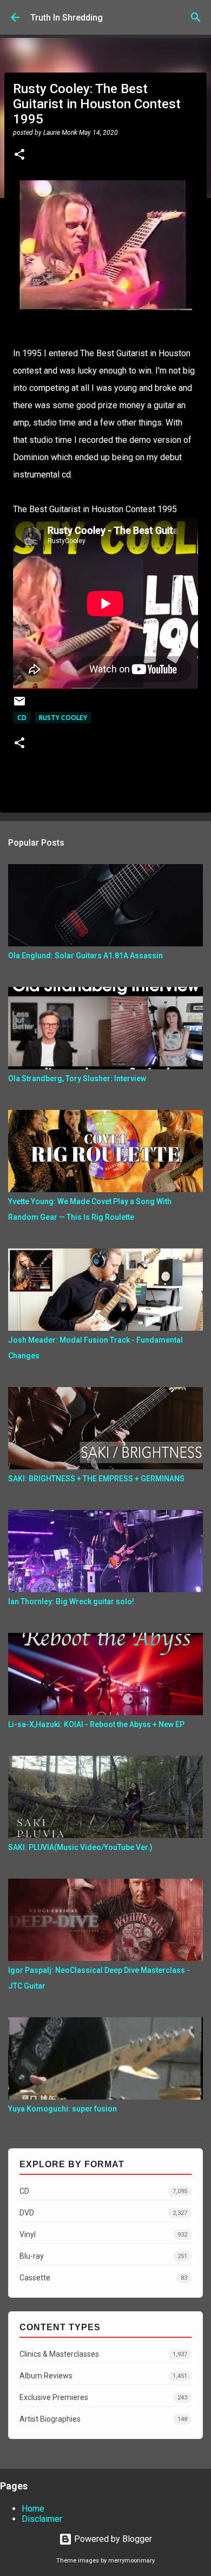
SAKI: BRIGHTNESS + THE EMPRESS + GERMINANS (96, 1479)
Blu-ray (103, 2256)
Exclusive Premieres (103, 2397)
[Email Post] (19, 705)
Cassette (103, 2278)
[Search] (196, 17)
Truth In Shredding (67, 18)
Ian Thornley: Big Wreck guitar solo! (71, 1601)
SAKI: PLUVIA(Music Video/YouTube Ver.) (80, 1847)
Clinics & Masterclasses (103, 2354)
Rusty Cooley (63, 718)
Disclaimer (42, 2519)
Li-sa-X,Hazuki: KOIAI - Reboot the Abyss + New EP (96, 1724)
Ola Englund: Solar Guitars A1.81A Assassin (85, 956)
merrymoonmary (131, 2561)
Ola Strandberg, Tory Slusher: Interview (77, 1078)
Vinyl (103, 2234)
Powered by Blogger (112, 2539)
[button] (19, 155)
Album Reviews (103, 2376)
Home (33, 2509)
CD (22, 718)
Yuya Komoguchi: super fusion (62, 2109)
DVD (103, 2213)
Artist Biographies (103, 2419)
